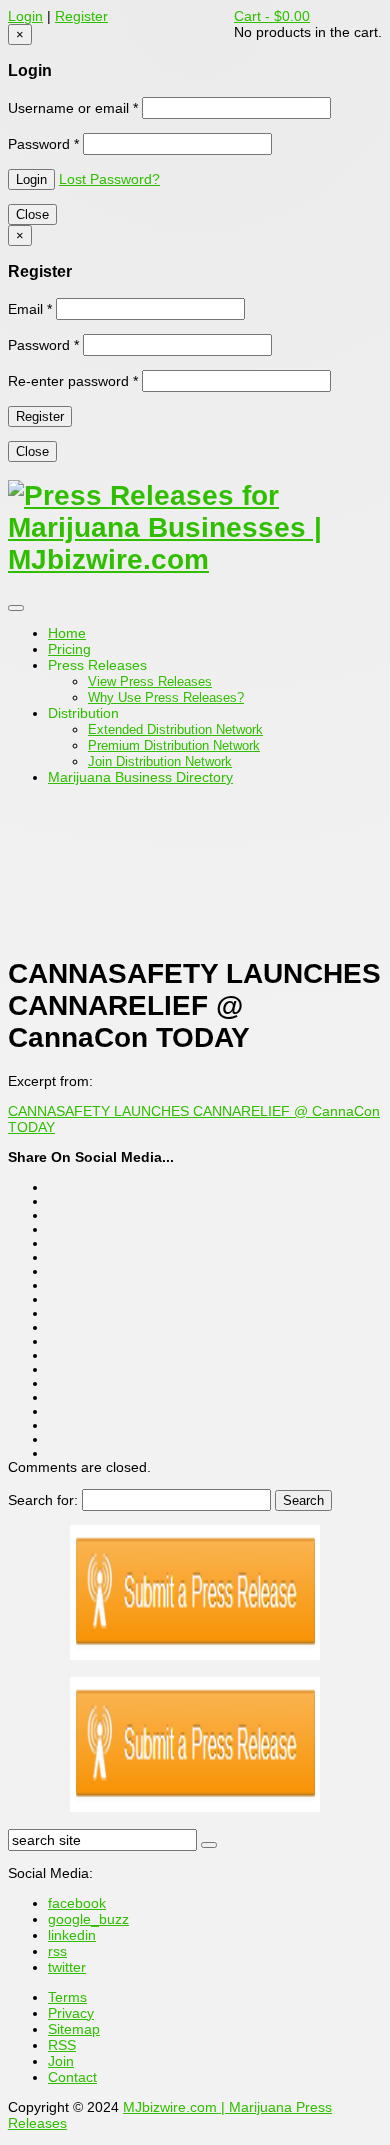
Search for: (43, 1500)
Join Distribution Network (160, 761)
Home (67, 633)
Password (43, 144)
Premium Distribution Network (174, 745)
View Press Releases (150, 681)
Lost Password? (109, 179)
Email (30, 309)
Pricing (69, 649)
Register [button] (81, 16)
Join (61, 2061)
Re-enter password (73, 381)
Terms (67, 1997)
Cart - (272, 16)
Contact (72, 2077)
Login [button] (25, 16)
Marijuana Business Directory (140, 777)
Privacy (71, 2013)
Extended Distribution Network (175, 729)
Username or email (73, 108)
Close (32, 214)
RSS (62, 2045)
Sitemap (74, 2029)
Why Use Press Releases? (166, 697)
